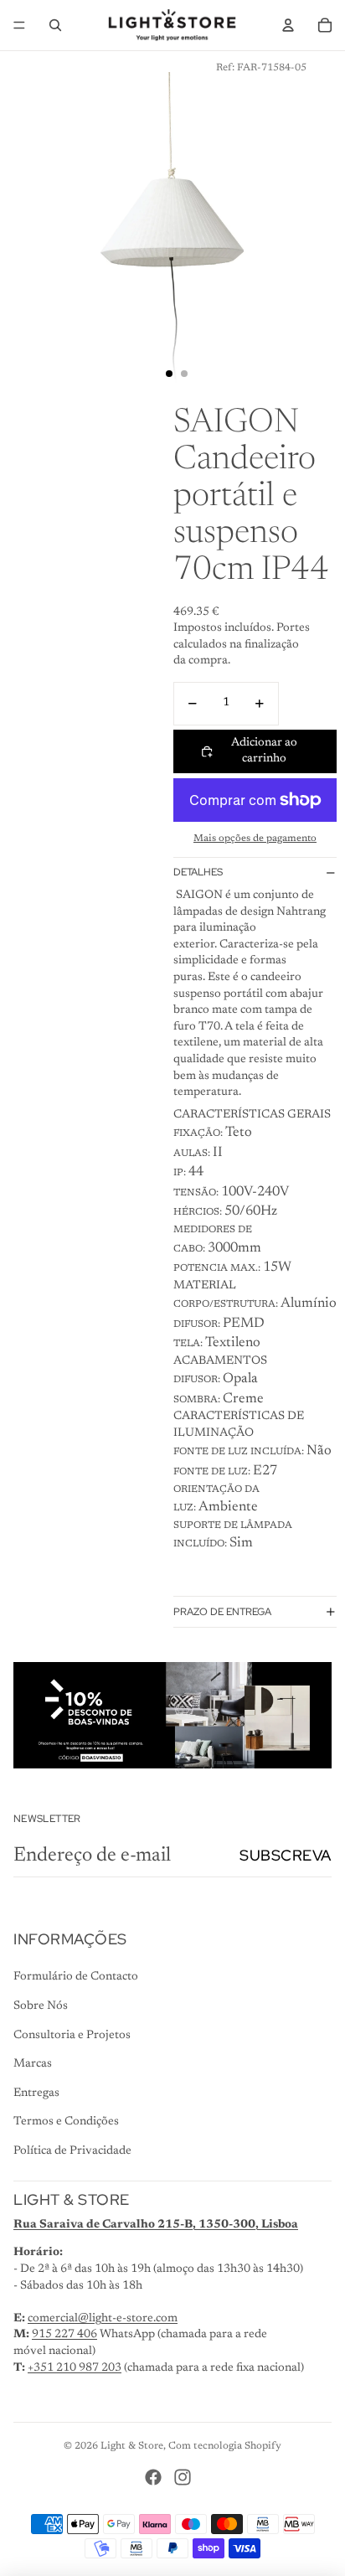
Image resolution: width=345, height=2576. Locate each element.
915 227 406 (64, 2335)
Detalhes (198, 872)
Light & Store (132, 2446)
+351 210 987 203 (75, 2368)
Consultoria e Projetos (72, 2036)
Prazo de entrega (222, 1612)
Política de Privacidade (72, 2151)
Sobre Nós (41, 2006)
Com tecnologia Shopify (225, 2446)
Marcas (33, 2064)
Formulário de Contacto (76, 1977)
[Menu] (19, 25)
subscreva (286, 1855)
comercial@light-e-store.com (103, 2319)
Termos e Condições (66, 2122)
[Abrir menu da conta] (288, 25)
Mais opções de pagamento (255, 839)
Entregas (36, 2093)
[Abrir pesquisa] (55, 25)
